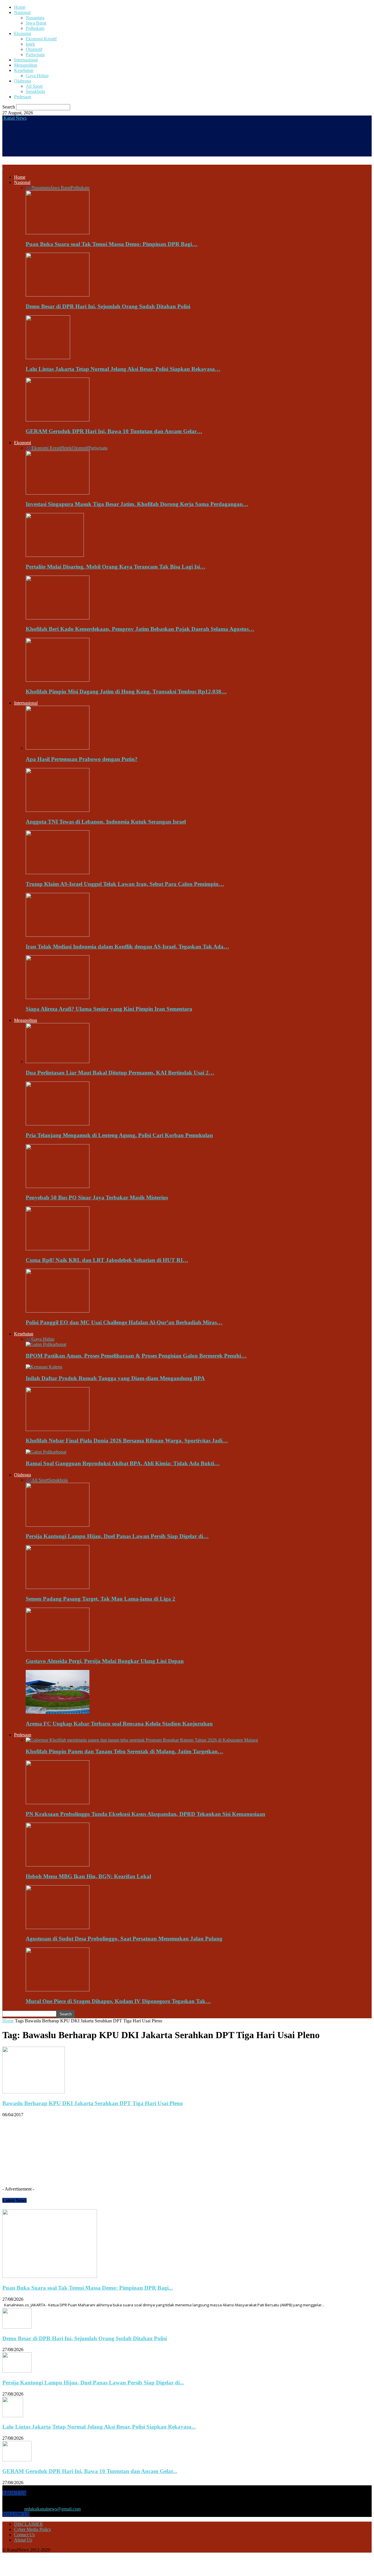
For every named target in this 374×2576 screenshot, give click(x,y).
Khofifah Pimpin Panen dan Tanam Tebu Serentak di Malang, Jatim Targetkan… (124, 1751)
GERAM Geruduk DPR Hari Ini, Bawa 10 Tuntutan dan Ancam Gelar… (114, 431)
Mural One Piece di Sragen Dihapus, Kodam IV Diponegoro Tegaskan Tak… (118, 2001)
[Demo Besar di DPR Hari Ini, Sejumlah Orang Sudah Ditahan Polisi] (58, 295)
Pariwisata (35, 55)
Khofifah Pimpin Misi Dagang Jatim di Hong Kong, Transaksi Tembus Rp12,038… (126, 692)
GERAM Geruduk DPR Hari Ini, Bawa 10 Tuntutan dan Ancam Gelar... (90, 2471)
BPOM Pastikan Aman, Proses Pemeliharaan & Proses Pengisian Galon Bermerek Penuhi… (136, 1356)
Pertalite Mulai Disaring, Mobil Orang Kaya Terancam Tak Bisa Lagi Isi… (116, 567)
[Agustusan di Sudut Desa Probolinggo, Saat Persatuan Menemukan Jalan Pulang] (58, 1927)
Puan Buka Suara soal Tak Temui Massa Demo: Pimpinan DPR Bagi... (88, 2288)
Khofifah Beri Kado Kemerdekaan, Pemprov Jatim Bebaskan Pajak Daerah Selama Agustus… (140, 629)
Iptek (30, 44)
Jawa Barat (36, 23)
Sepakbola (35, 91)
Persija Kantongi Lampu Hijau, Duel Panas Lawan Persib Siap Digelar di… (117, 1536)
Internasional (26, 60)
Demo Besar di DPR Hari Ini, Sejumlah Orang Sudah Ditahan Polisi (108, 306)
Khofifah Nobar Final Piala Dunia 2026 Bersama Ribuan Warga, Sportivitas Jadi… (127, 1441)
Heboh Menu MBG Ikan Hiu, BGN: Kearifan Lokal (88, 1876)
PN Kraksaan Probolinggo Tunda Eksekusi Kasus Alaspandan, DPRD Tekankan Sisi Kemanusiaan (146, 1814)
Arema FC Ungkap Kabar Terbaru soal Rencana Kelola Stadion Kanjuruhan (119, 1724)
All (29, 188)
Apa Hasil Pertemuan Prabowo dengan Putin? (82, 759)
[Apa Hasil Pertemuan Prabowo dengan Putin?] (58, 748)
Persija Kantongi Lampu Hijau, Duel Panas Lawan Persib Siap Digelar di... (93, 2383)
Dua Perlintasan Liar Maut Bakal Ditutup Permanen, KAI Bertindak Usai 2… (120, 1073)
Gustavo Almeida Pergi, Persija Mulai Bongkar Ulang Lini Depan (105, 1661)
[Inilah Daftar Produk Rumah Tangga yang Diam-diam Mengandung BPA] (44, 1367)
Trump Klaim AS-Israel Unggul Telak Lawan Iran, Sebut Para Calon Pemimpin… (125, 884)
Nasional (22, 12)
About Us (23, 2540)
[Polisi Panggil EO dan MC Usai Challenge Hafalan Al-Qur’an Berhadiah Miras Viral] (58, 1311)
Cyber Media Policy (33, 2529)
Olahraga (22, 81)
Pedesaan (23, 97)
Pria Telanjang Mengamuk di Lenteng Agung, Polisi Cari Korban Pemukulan (119, 1135)
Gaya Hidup (37, 76)
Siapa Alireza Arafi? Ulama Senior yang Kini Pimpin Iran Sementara (109, 1009)
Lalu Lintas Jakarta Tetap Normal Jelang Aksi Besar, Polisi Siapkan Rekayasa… (123, 369)
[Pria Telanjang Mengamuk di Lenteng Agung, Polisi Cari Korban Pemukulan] (58, 1124)
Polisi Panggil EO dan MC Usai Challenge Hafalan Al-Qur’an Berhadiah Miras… (124, 1322)
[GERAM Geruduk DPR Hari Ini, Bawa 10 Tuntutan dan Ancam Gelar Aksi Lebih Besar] (58, 420)
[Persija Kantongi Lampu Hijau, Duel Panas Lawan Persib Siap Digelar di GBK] (58, 1525)
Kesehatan (24, 70)
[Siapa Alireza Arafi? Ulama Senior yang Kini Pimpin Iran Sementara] (58, 997)
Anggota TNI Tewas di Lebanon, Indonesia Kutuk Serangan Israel (106, 822)
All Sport (34, 86)
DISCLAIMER (28, 2524)
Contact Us (24, 2535)
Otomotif (34, 49)
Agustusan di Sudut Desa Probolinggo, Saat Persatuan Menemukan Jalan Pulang (124, 1939)
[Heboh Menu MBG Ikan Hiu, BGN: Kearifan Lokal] (58, 1865)
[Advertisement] (109, 142)
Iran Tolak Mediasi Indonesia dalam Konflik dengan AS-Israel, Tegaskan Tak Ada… (127, 947)
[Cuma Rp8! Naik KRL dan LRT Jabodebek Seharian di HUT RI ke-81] (58, 1249)
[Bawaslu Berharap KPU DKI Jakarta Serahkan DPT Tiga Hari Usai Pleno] (34, 2092)
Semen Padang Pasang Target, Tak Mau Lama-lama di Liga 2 (101, 1599)
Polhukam (35, 28)
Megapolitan (26, 65)
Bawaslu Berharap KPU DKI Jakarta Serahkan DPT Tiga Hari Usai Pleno (93, 2103)
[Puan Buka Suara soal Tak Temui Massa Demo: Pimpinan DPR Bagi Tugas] (58, 233)
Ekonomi (22, 33)
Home (20, 7)
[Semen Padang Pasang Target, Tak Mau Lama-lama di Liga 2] (58, 1587)
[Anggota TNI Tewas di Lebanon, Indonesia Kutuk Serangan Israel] (58, 810)
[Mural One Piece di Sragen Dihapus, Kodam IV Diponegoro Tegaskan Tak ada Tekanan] (58, 1990)
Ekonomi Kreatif (41, 39)
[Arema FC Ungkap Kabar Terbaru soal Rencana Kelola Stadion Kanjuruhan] (58, 1712)
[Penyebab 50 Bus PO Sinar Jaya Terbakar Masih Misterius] (58, 1186)
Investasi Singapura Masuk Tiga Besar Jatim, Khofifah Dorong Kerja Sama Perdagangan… (137, 504)
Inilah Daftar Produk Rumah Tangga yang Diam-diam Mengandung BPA (115, 1378)
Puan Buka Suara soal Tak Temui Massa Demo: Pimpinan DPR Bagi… (112, 244)
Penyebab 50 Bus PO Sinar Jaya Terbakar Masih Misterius (97, 1197)
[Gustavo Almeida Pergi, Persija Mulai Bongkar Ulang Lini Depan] (58, 1650)
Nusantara (35, 18)
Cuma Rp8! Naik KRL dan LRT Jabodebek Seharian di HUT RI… (107, 1260)
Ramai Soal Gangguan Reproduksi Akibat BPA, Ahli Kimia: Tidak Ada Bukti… (123, 1463)
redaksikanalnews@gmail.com (52, 2509)
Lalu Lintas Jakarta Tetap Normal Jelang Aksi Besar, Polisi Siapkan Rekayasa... (99, 2427)
